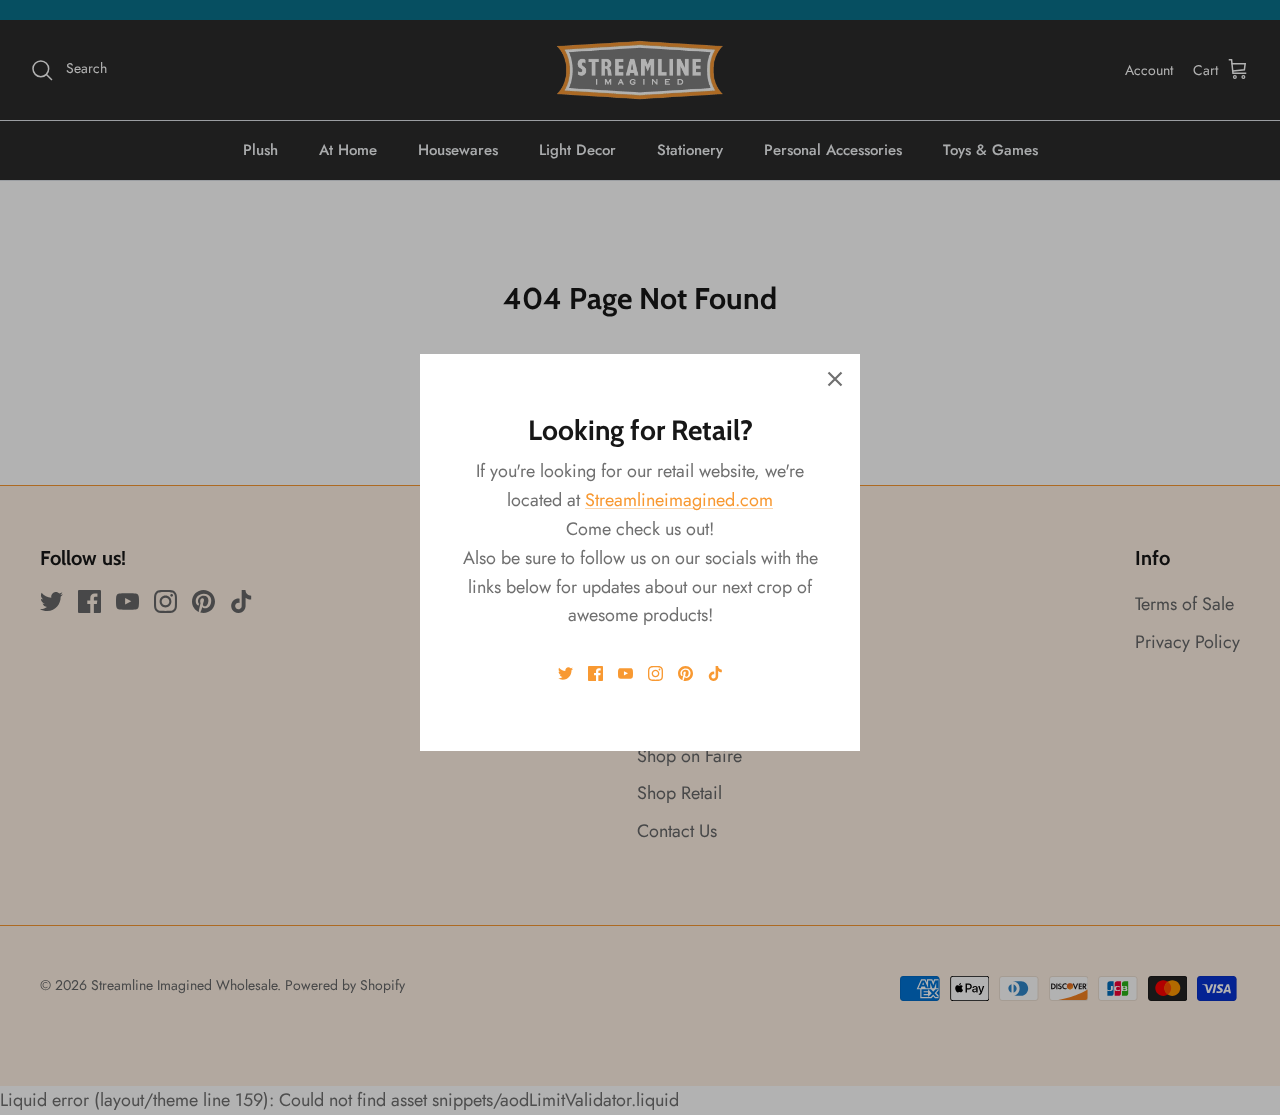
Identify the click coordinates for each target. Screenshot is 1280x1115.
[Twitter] (565, 673)
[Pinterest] (685, 673)
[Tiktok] (715, 673)
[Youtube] (625, 673)
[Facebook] (595, 673)
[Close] (835, 379)
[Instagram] (655, 673)
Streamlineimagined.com (679, 500)
